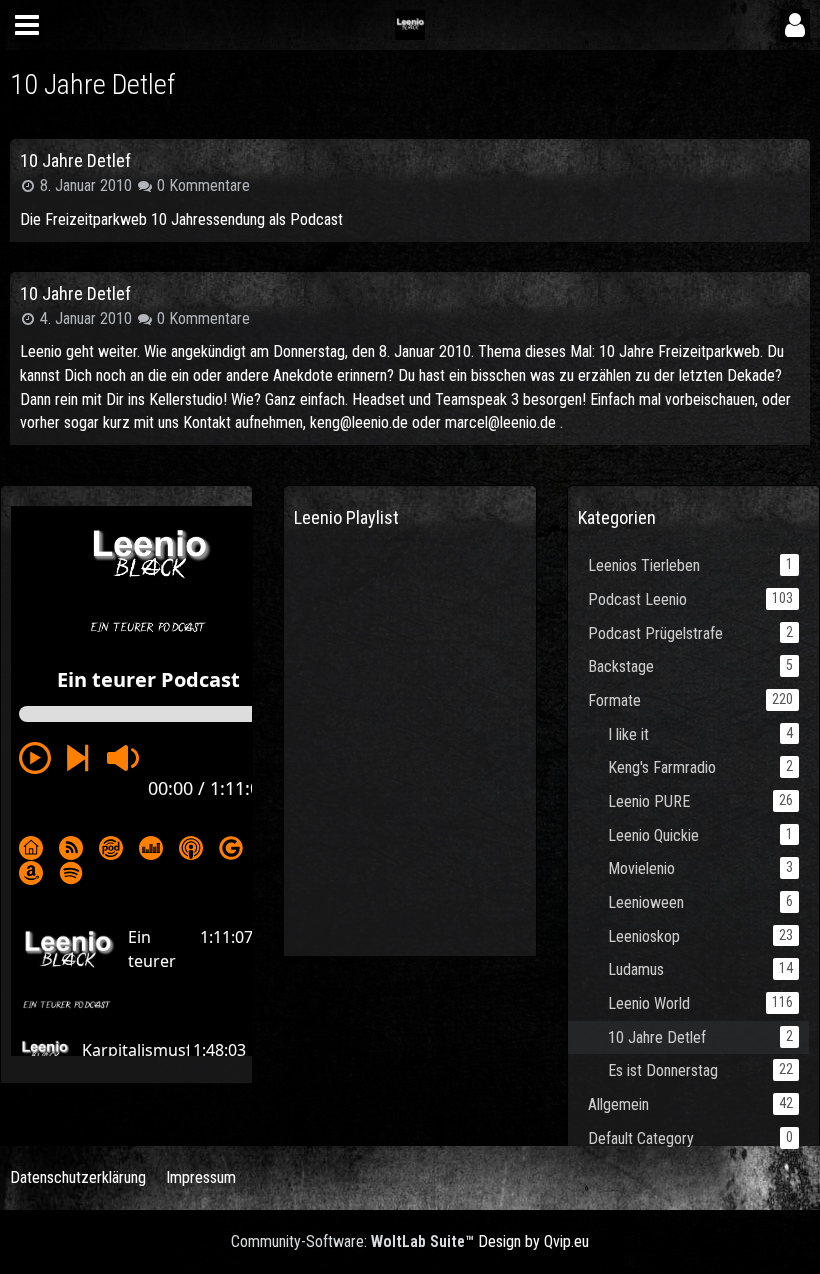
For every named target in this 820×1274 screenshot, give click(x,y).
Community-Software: (352, 1241)
